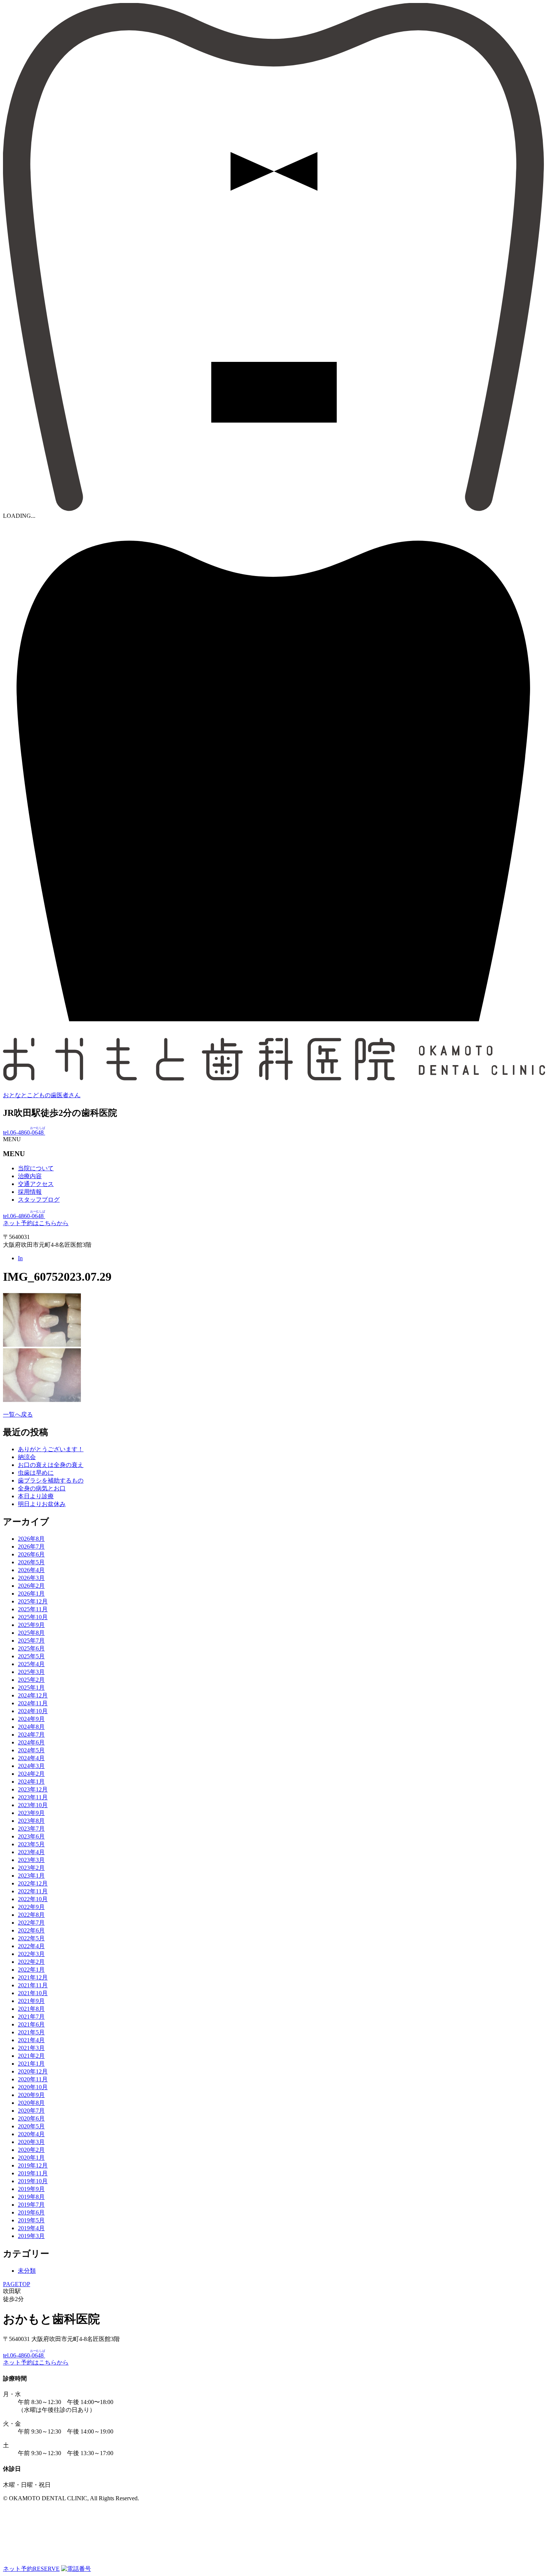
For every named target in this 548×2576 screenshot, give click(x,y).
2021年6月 (31, 2024)
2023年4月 (31, 1852)
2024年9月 (31, 1719)
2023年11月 (33, 1797)
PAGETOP (17, 2284)
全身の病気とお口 (42, 1488)
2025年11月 (33, 1609)
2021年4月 (31, 2040)
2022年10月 (33, 1899)
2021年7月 (31, 2017)
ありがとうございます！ (51, 1449)
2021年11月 (33, 1985)
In (20, 1258)
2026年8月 (31, 1539)
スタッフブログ (39, 1200)
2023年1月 (31, 1876)
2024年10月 (33, 1711)
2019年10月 (33, 2181)
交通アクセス (36, 1184)
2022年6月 (31, 1930)
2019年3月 (31, 2236)
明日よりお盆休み (42, 1504)
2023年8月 (31, 1821)
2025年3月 (31, 1672)
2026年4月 (31, 1570)
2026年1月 (31, 1594)
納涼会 (27, 1457)
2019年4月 (31, 2228)
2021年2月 (31, 2056)
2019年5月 (31, 2220)
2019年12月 (33, 2165)
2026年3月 (31, 1578)
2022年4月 (31, 1946)
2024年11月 (33, 1703)
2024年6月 (31, 1742)
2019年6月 (31, 2212)
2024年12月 (33, 1695)
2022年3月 (31, 1954)
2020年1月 (31, 2158)
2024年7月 (31, 1735)
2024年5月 (31, 1750)
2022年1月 (31, 1970)
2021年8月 (31, 2009)
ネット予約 (31, 2569)
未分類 (27, 2271)
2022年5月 (31, 1938)
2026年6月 (31, 1554)
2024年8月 (31, 1727)
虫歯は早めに (36, 1473)
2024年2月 (31, 1774)
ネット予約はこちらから (36, 1223)
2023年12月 (33, 1789)
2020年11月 (33, 2079)
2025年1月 (31, 1688)
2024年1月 (31, 1782)
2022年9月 (31, 1907)
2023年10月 (33, 1805)
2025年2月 (31, 1680)
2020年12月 (33, 2071)
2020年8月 (31, 2103)
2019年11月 (33, 2173)
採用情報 (30, 1192)
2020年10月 (33, 2087)
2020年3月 (31, 2142)
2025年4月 (31, 1664)
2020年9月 (31, 2095)
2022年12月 (33, 1883)
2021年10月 (33, 1993)
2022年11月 (33, 1891)
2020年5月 (31, 2126)
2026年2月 (31, 1586)
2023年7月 (31, 1829)
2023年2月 (31, 1868)
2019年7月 (31, 2205)
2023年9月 (31, 1813)
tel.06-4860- (24, 1132)
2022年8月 (31, 1915)
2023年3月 (31, 1860)
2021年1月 (31, 2064)
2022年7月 (31, 1923)
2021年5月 (31, 2032)
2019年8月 (31, 2197)
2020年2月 (31, 2150)
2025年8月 (31, 1633)
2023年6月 (31, 1836)
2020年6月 (31, 2118)
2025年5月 (31, 1656)
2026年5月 (31, 1562)
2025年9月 (31, 1625)
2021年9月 (31, 2001)
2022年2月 (31, 1962)
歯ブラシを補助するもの (51, 1481)
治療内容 (30, 1176)
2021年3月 (31, 2048)
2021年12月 (33, 1977)
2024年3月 (31, 1766)
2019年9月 (31, 2189)
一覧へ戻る (18, 1414)
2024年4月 (31, 1758)
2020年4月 (31, 2134)
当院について (36, 1168)
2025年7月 (31, 1641)
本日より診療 (36, 1496)
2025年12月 (33, 1601)
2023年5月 (31, 1844)
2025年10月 (33, 1617)
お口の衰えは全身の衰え (51, 1465)
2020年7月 (31, 2111)
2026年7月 (31, 1547)
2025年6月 (31, 1648)
